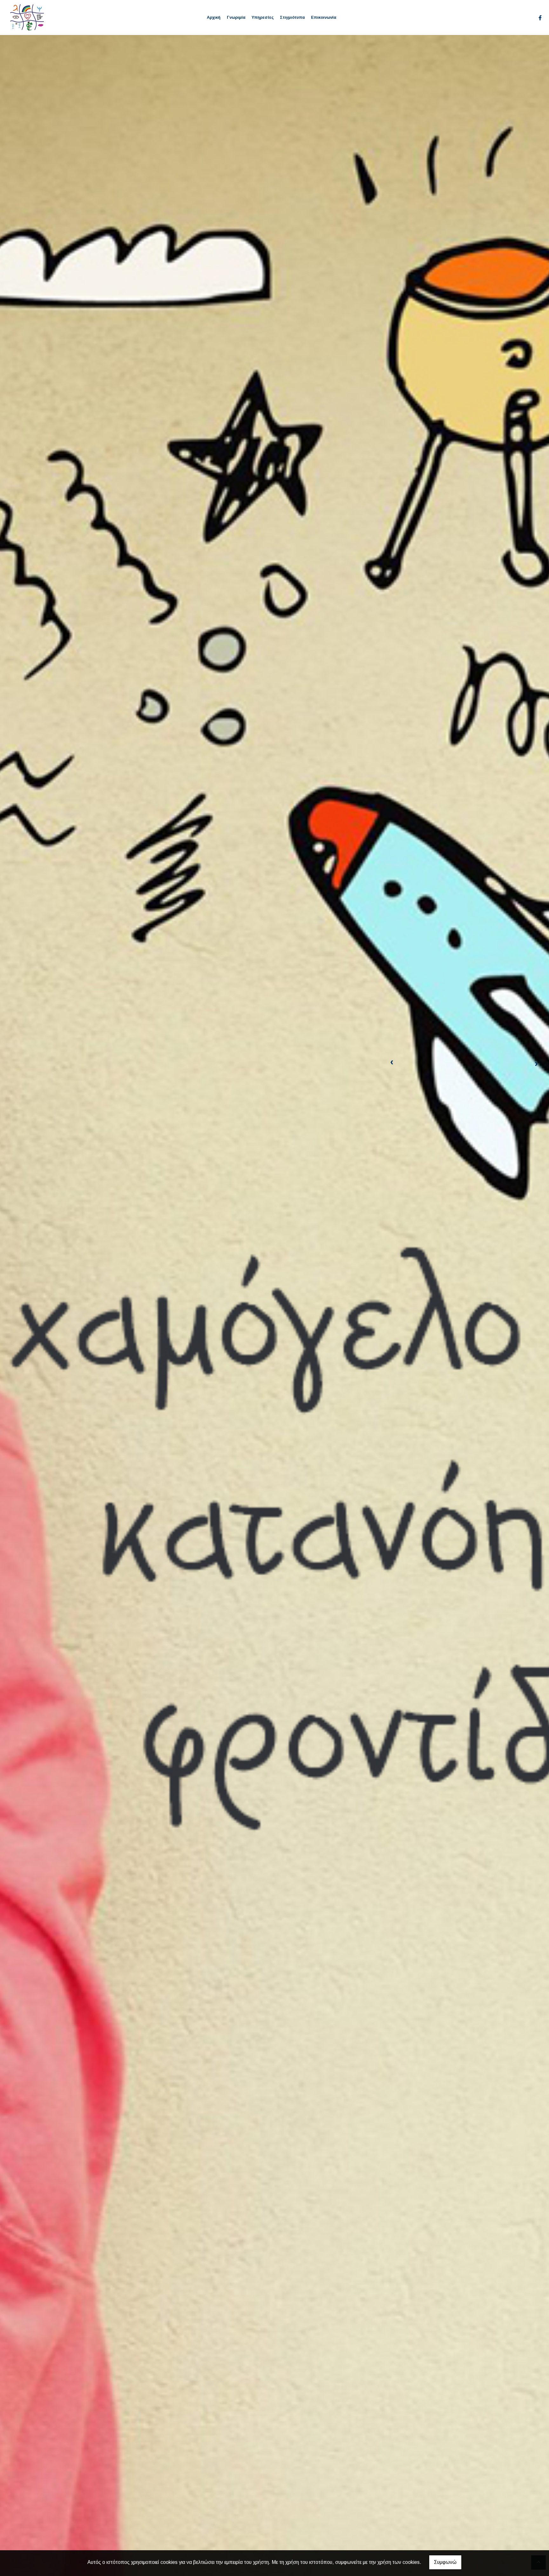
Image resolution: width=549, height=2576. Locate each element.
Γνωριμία (236, 17)
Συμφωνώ (445, 2562)
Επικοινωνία (324, 17)
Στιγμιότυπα (292, 17)
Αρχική (214, 17)
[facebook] (540, 18)
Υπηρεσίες (263, 17)
